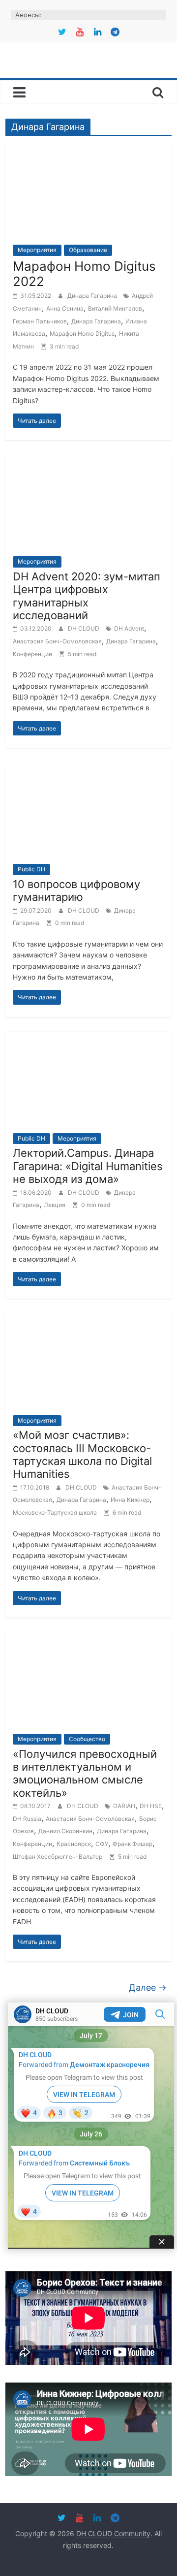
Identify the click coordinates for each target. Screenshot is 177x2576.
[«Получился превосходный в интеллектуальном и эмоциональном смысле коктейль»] (88, 1638)
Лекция (55, 1205)
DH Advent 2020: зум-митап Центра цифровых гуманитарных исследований (87, 596)
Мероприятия (37, 250)
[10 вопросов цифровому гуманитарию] (88, 768)
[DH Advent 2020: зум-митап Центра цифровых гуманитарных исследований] (88, 461)
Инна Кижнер (130, 1500)
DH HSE (151, 1806)
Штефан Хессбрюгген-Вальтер (58, 1857)
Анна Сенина (65, 308)
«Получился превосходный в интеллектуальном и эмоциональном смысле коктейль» (85, 1773)
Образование (88, 250)
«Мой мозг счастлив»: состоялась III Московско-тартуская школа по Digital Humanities (82, 1454)
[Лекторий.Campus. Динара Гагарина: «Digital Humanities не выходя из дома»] (88, 1038)
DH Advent (129, 628)
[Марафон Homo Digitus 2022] (88, 149)
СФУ (102, 1844)
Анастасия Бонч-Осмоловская (57, 641)
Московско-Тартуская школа (55, 1512)
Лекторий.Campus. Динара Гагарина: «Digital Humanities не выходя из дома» (88, 1166)
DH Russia (27, 1819)
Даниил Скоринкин (65, 1831)
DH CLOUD (84, 628)
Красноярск (74, 1844)
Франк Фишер (133, 1844)
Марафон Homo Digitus (82, 334)
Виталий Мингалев (115, 308)
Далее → (148, 1988)
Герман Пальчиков (40, 321)
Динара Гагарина (93, 296)
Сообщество (87, 1739)
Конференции (32, 654)
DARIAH (124, 1806)
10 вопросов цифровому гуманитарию (76, 890)
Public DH (31, 869)
